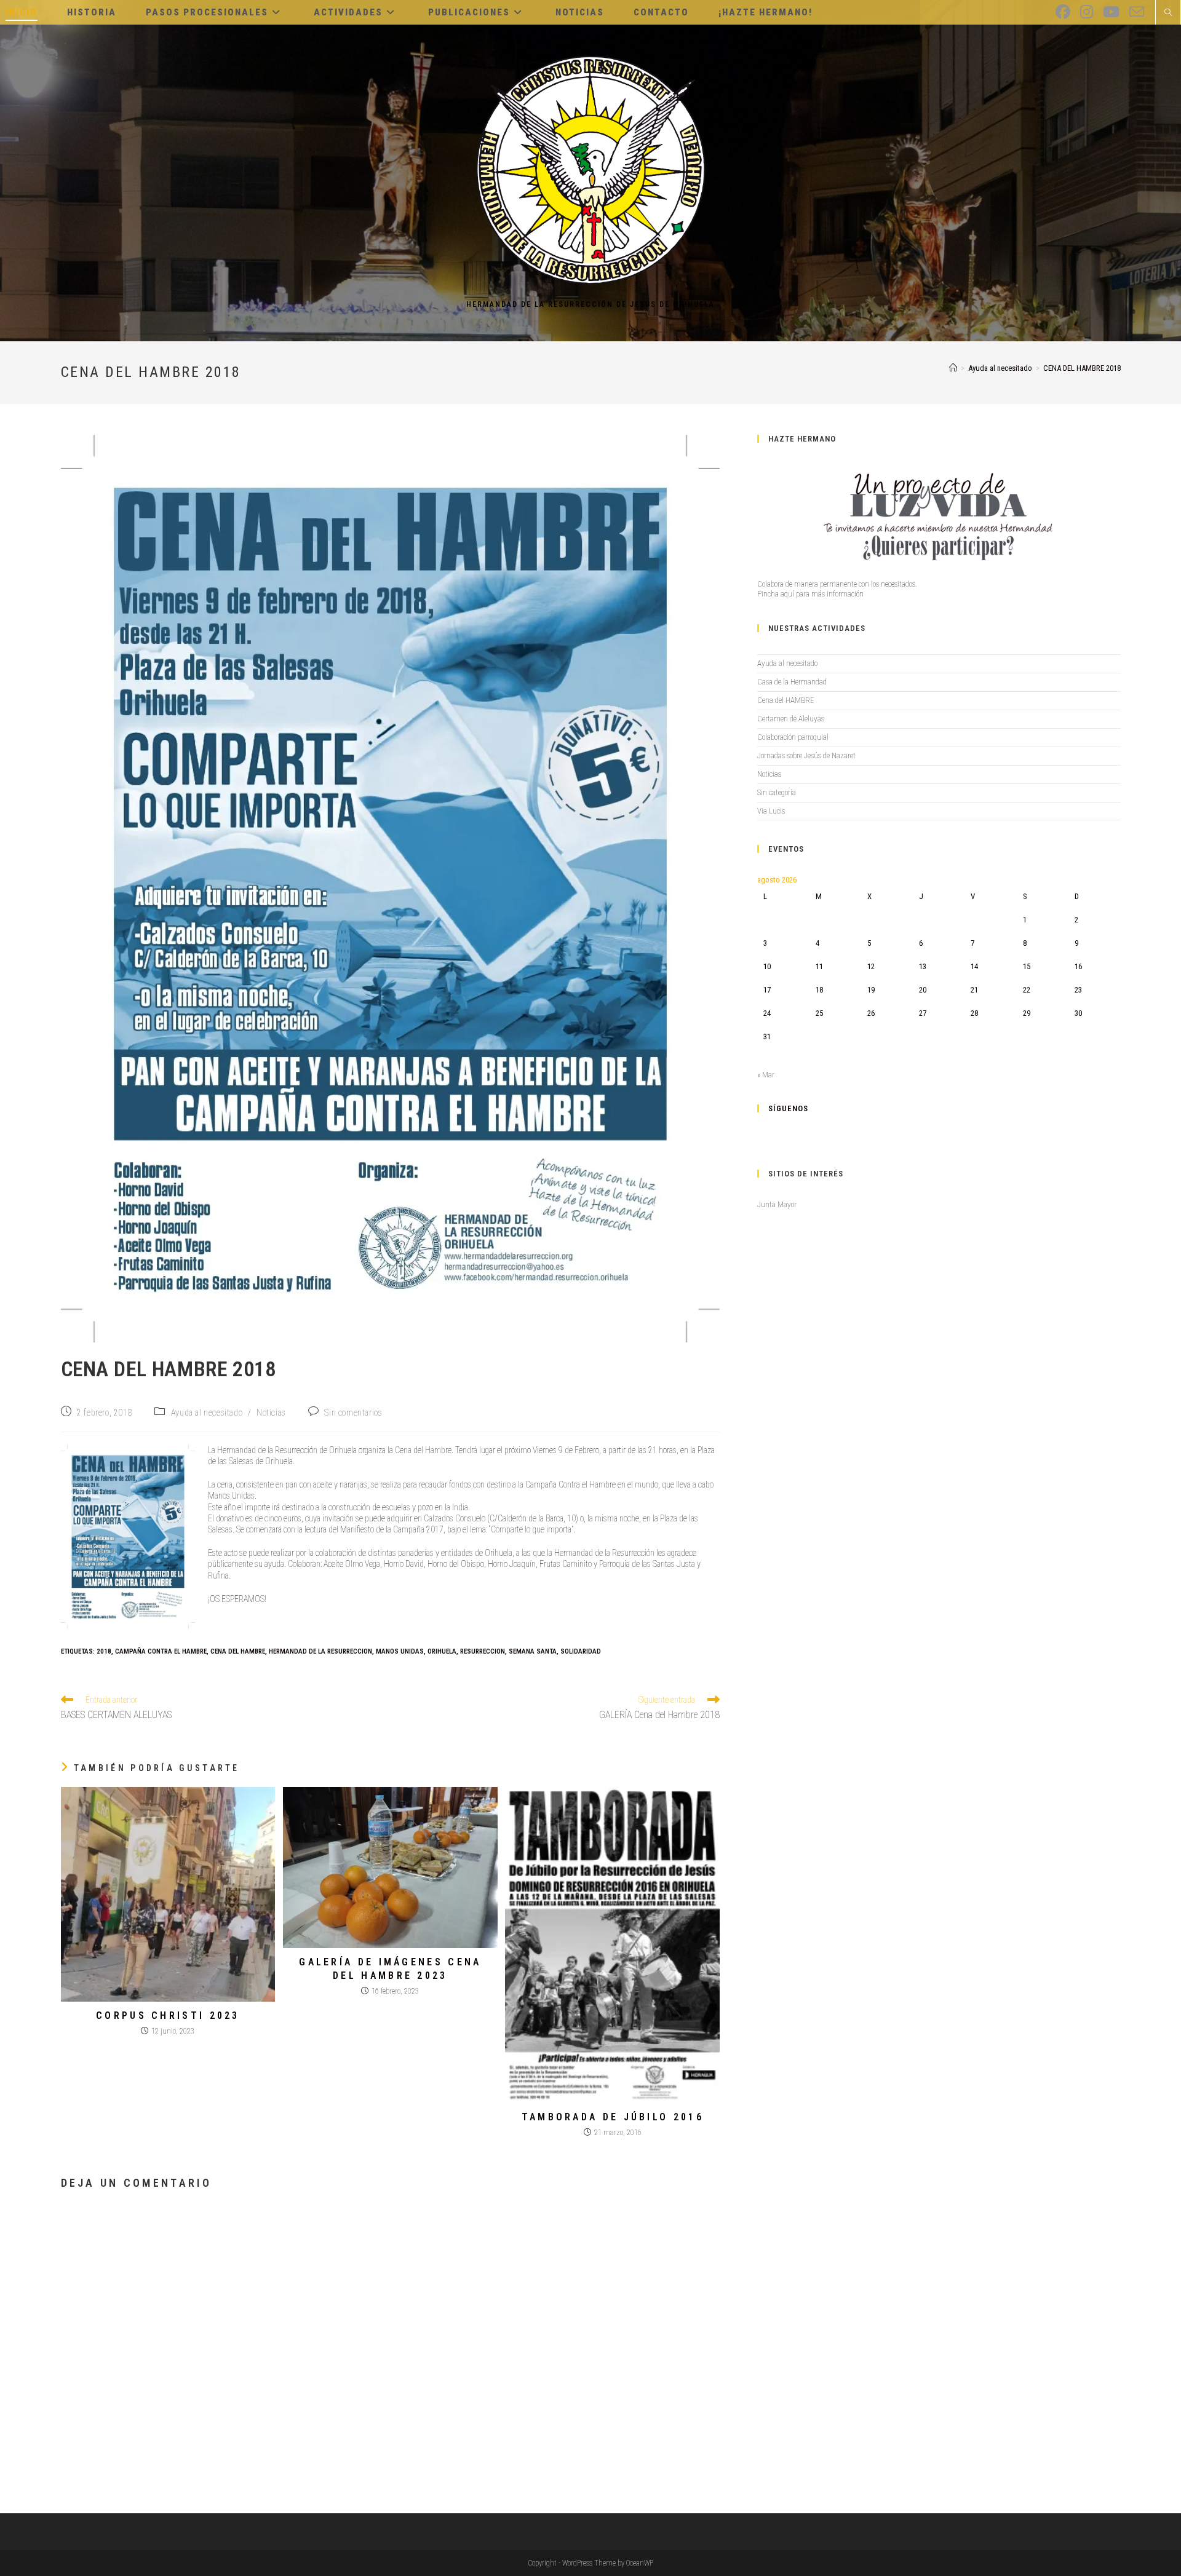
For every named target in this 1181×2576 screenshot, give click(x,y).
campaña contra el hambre (161, 1651)
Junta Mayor (777, 1204)
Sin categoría (777, 792)
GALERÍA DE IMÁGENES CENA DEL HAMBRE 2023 (390, 1969)
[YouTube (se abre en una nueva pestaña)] (1111, 12)
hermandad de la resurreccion (320, 1651)
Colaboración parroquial (793, 737)
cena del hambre (238, 1651)
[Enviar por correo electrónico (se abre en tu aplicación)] (1137, 12)
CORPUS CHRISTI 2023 (168, 2015)
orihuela (442, 1651)
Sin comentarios (353, 1413)
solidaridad (581, 1651)
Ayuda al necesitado (207, 1413)
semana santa (533, 1651)
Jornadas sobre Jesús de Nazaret (806, 755)
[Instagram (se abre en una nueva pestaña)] (1087, 12)
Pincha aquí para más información (810, 594)
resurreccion (483, 1651)
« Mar (766, 1075)
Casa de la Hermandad (792, 682)
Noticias (271, 1413)
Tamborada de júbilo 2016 (613, 2117)
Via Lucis (771, 811)
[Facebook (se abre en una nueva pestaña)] (1063, 12)
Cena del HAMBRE (786, 700)
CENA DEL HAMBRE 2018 (1082, 368)
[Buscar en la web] (1168, 14)
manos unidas (400, 1651)
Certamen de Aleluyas (791, 719)
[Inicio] (953, 368)
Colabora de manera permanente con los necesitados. (837, 584)
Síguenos (788, 1108)
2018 (104, 1651)
